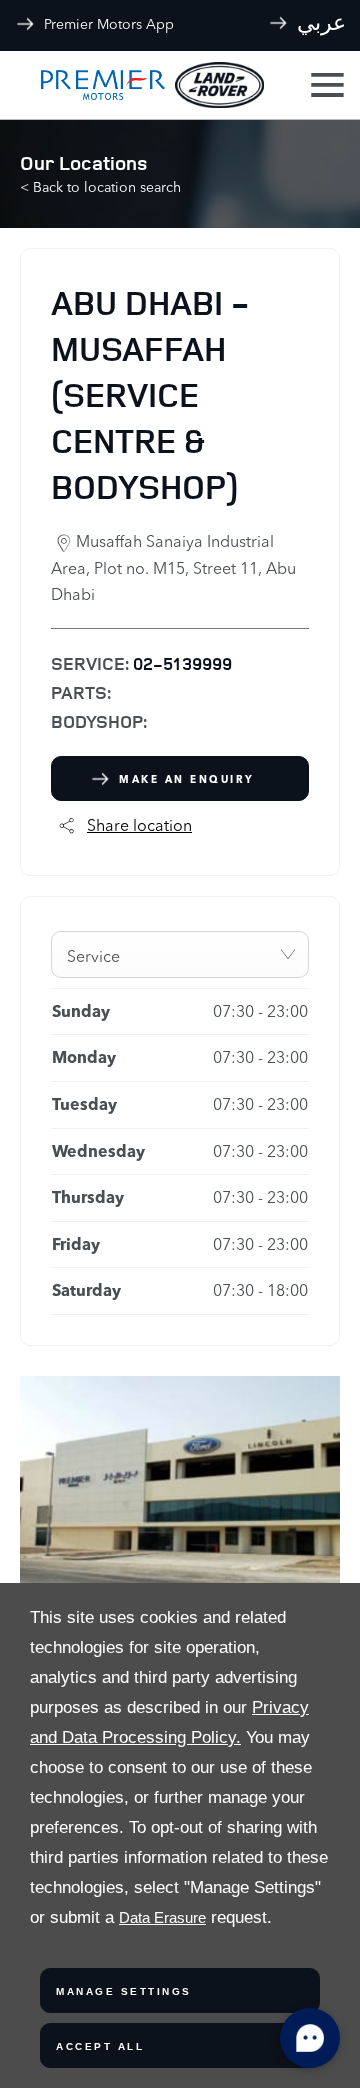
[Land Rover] (219, 85)
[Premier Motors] (93, 85)
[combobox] (180, 954)
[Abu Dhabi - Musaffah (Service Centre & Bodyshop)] (180, 1482)
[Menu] (325, 85)
